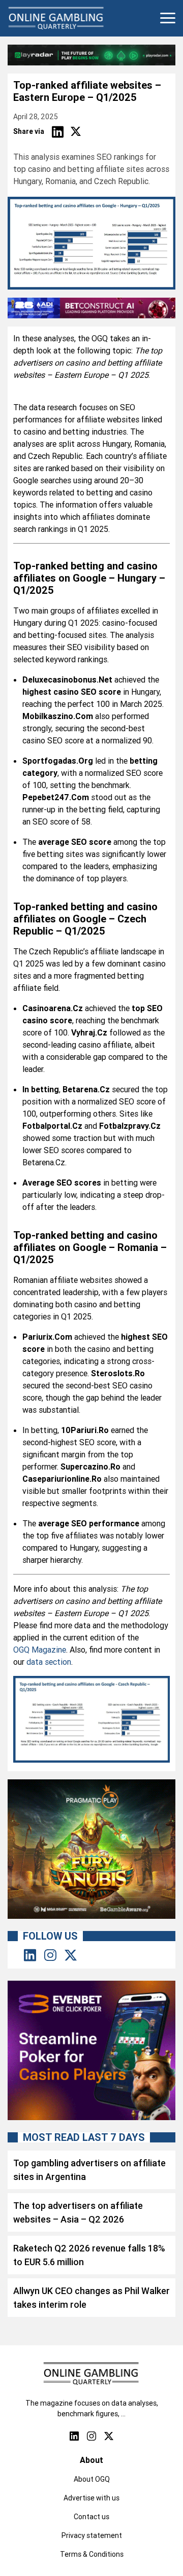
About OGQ (92, 2479)
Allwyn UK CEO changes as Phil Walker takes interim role (91, 2298)
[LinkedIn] (57, 132)
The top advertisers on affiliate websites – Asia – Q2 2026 (78, 2212)
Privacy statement (92, 2535)
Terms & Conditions (92, 2554)
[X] (76, 132)
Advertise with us (91, 2498)
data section (49, 1662)
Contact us (91, 2517)
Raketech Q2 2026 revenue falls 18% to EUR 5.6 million (89, 2255)
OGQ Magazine (40, 1650)
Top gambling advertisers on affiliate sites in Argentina (89, 2170)
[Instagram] (50, 1956)
